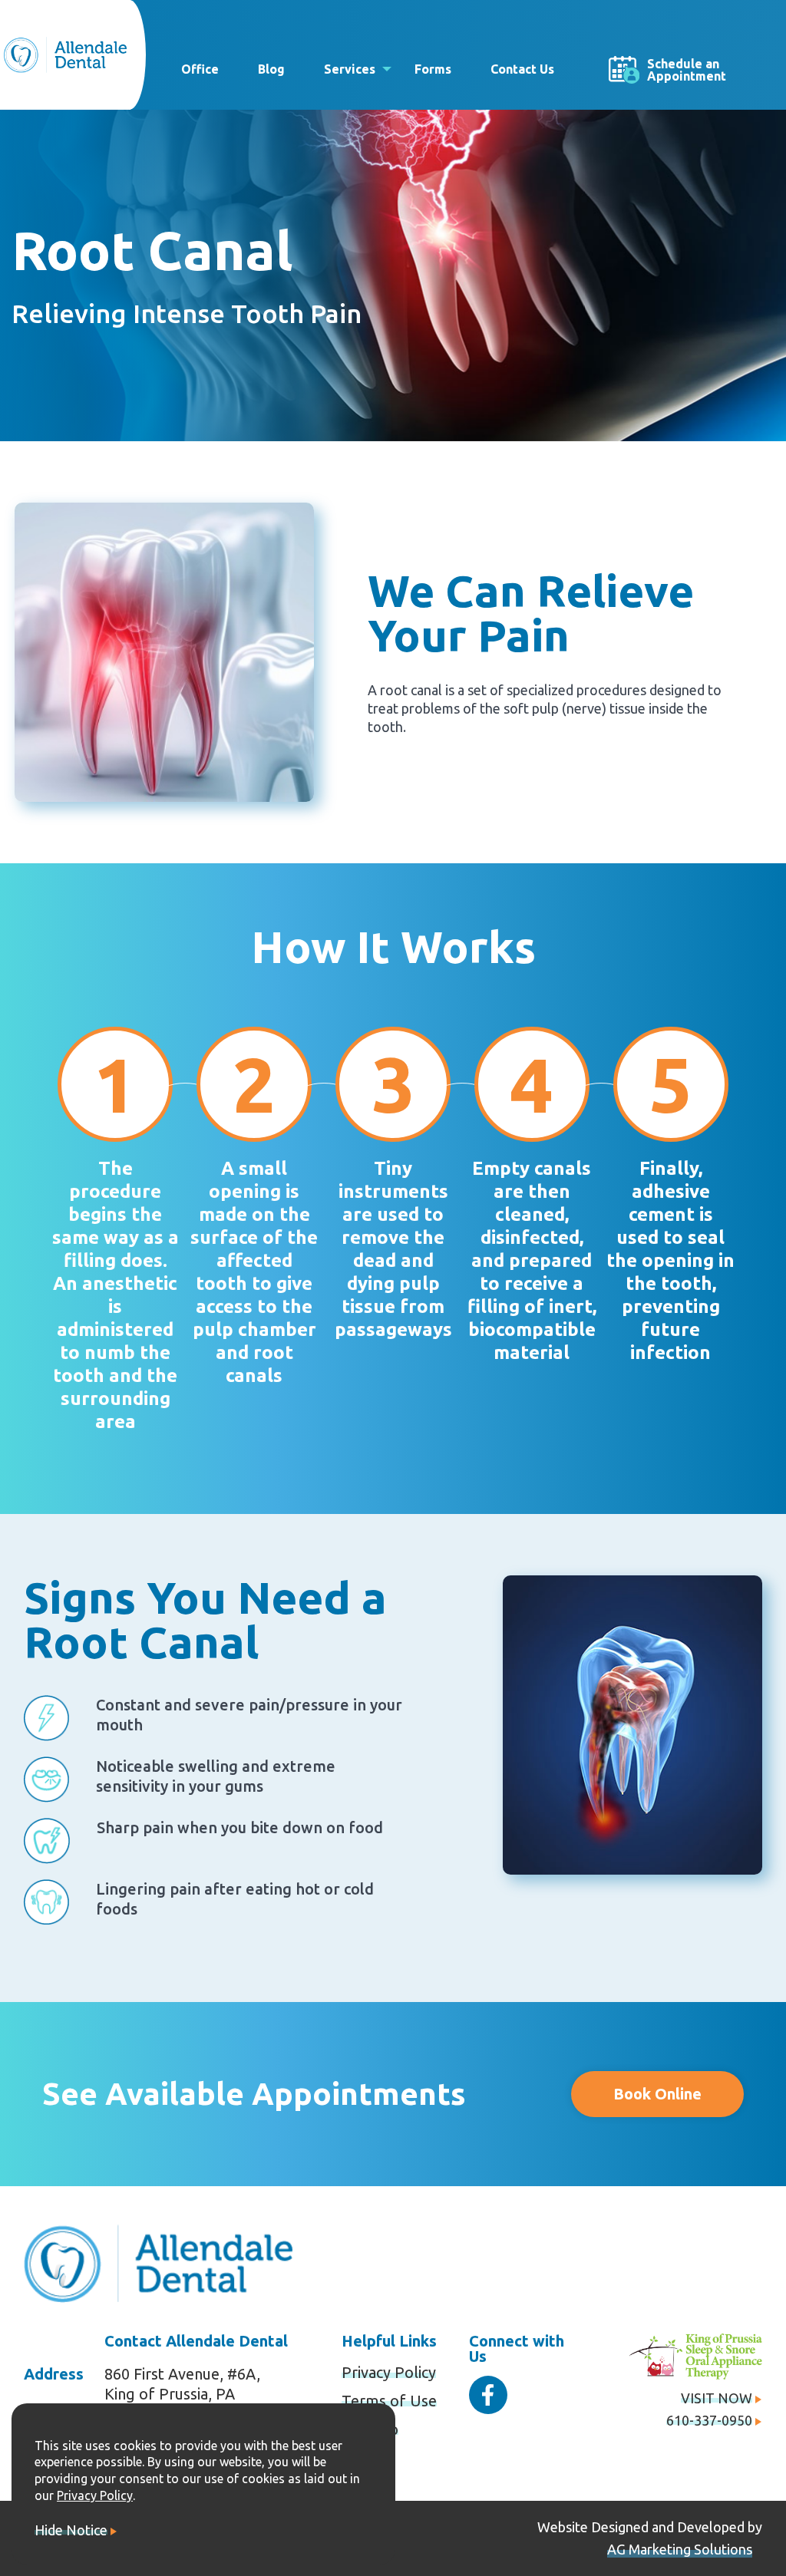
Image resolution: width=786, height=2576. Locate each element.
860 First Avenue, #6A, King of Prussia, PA (182, 2384)
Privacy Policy (389, 2372)
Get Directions (727, 19)
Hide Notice (71, 2530)
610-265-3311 (622, 19)
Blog (271, 69)
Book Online (657, 2094)
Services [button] (350, 69)
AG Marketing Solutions (680, 2549)
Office (200, 69)
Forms (433, 69)
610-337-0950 (709, 2420)
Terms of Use (389, 2401)
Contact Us (522, 69)
